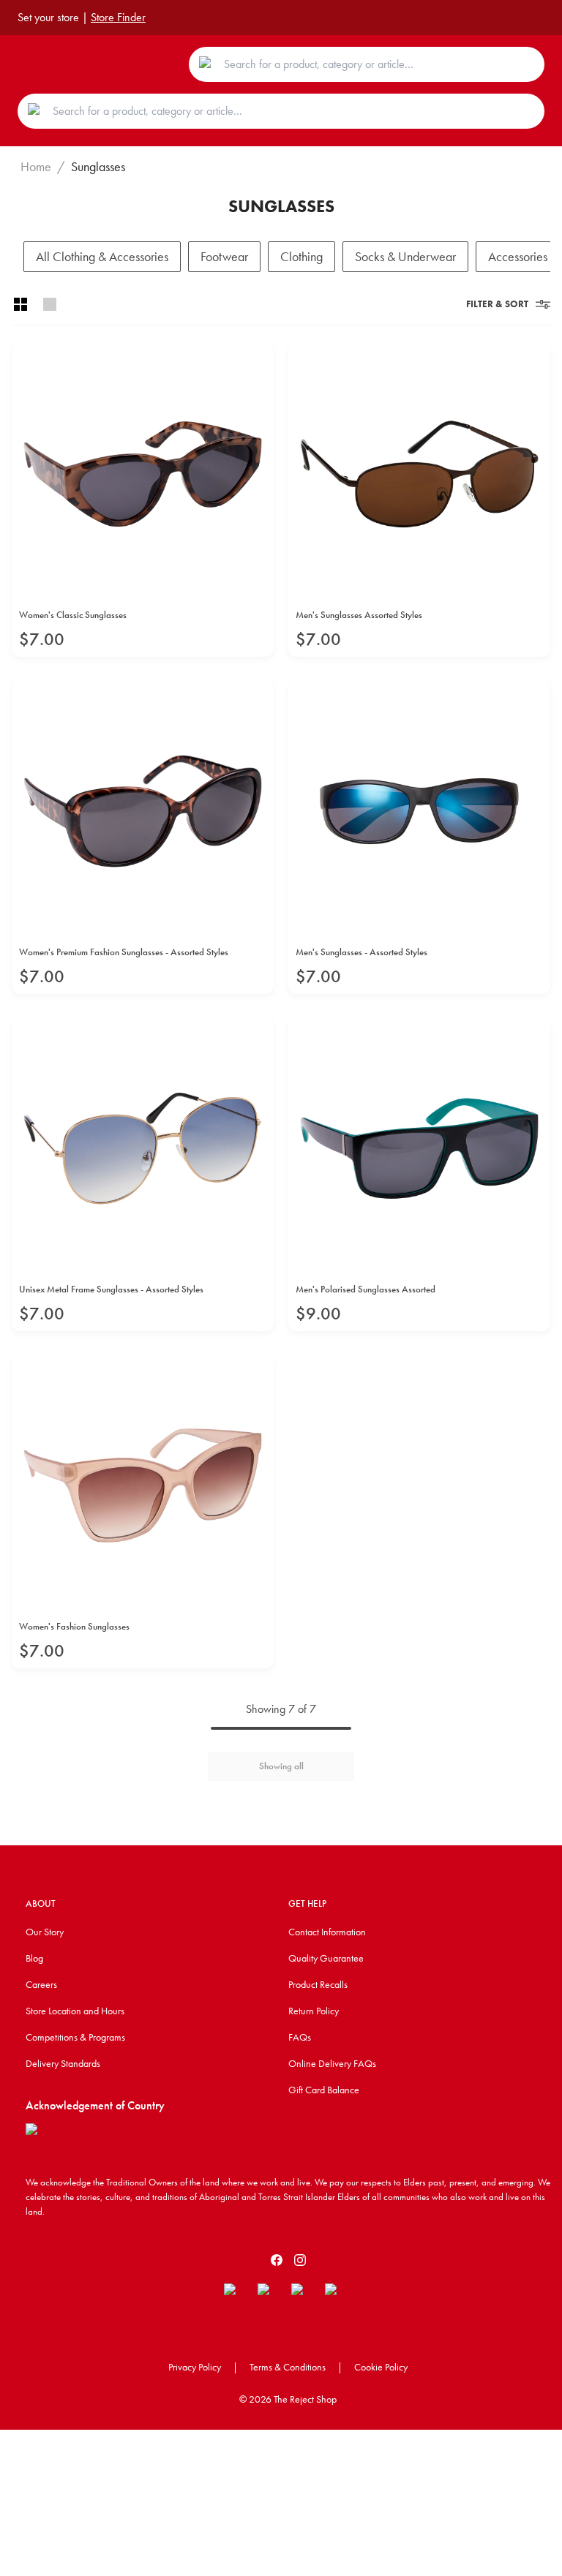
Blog (34, 1958)
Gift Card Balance (324, 2090)
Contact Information (327, 1932)
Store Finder (118, 17)
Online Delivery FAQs (332, 2063)
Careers (41, 1984)
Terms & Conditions (288, 2367)
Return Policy (314, 2011)
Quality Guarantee (326, 1958)
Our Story (45, 1932)
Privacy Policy (195, 2367)
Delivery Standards (63, 2063)
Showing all (281, 1766)
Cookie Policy (381, 2367)
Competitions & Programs (75, 2037)
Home (36, 167)
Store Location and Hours (75, 2011)
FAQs (300, 2037)
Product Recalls (318, 1984)
